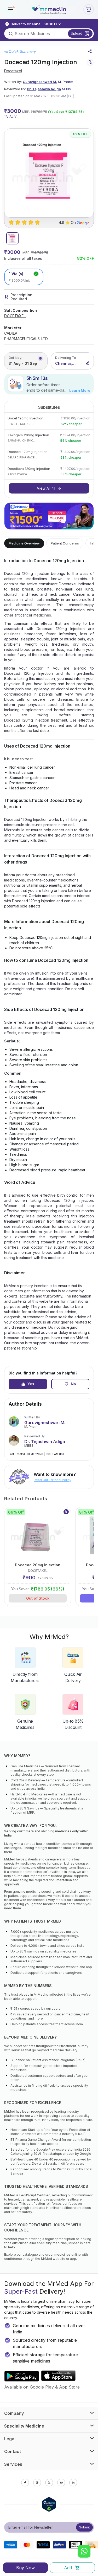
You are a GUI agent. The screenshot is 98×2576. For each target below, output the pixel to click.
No (73, 1384)
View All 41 (46, 488)
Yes (31, 1384)
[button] (10, 9)
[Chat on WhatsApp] (84, 2552)
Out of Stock (38, 1598)
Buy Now (25, 2568)
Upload (77, 33)
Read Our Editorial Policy (53, 1480)
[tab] (12, 238)
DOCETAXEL (15, 316)
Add (68, 2568)
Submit (85, 2527)
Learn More (80, 390)
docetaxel (13, 71)
